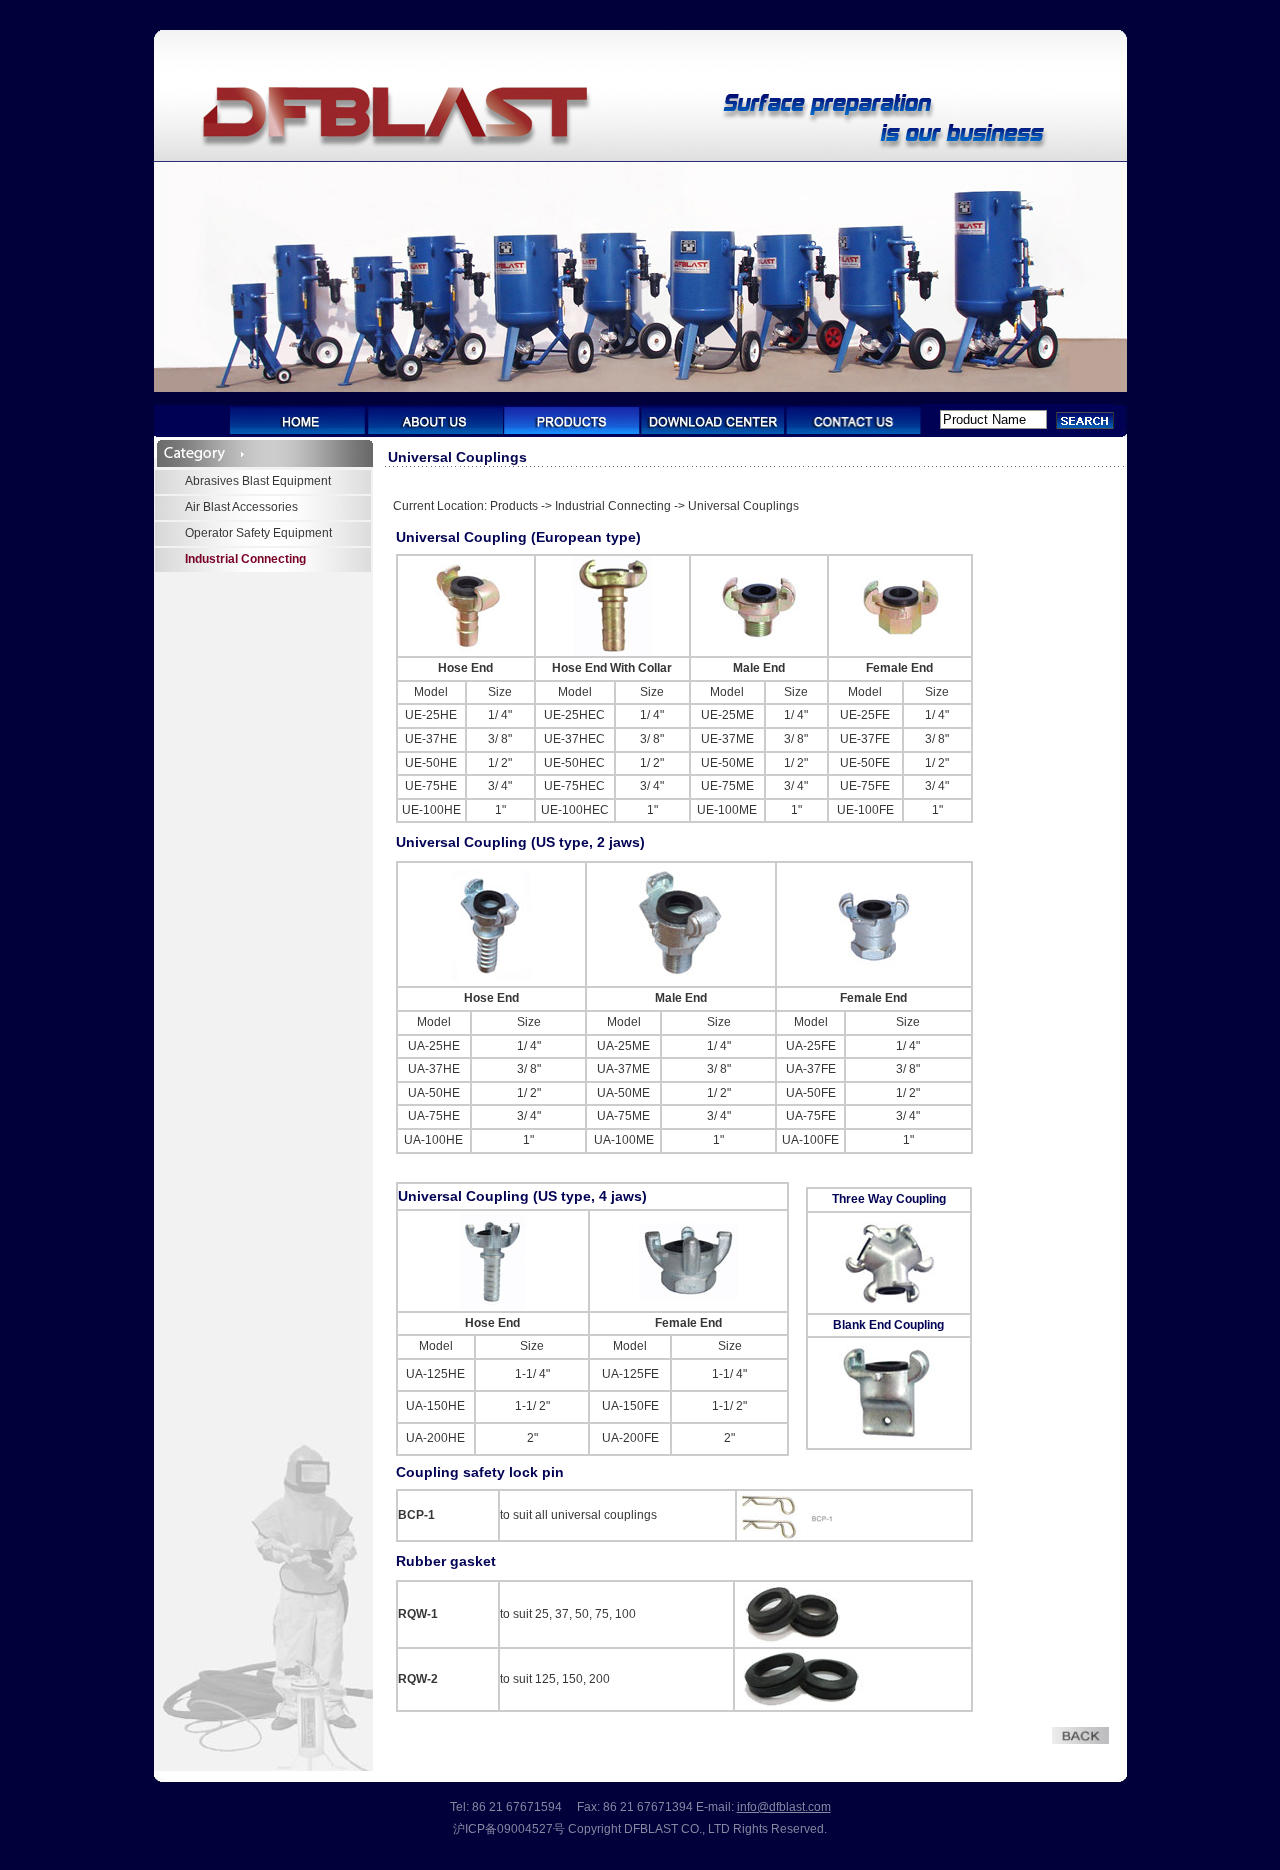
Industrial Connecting (245, 559)
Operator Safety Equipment (258, 533)
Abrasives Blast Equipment (258, 481)
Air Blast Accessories (241, 507)
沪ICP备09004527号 (509, 1829)
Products (514, 506)
